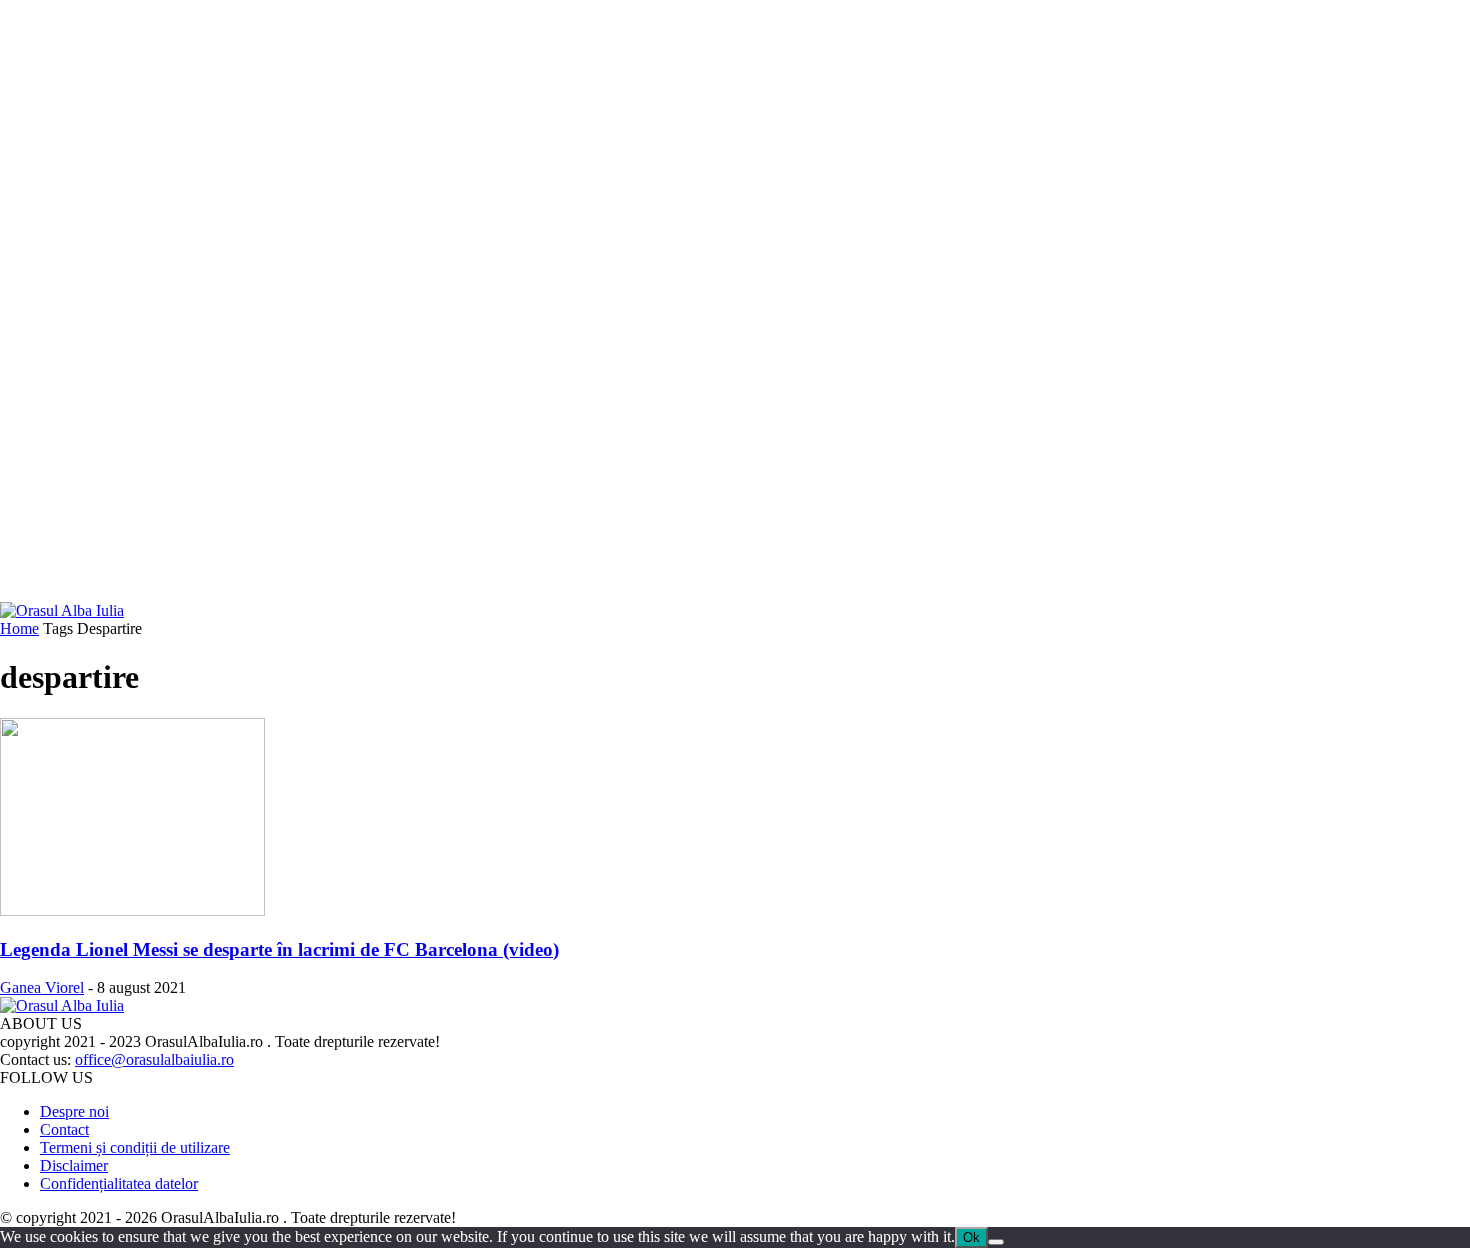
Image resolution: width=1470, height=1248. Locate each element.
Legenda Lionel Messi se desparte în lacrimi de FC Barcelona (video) (279, 949)
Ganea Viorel (42, 987)
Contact (64, 1129)
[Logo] (62, 610)
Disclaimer (74, 1165)
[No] (996, 1242)
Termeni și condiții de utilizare (135, 1147)
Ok (971, 1237)
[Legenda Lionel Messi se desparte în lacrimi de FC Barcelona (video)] (132, 910)
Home (19, 628)
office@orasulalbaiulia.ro (154, 1059)
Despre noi (74, 1111)
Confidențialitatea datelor (119, 1183)
